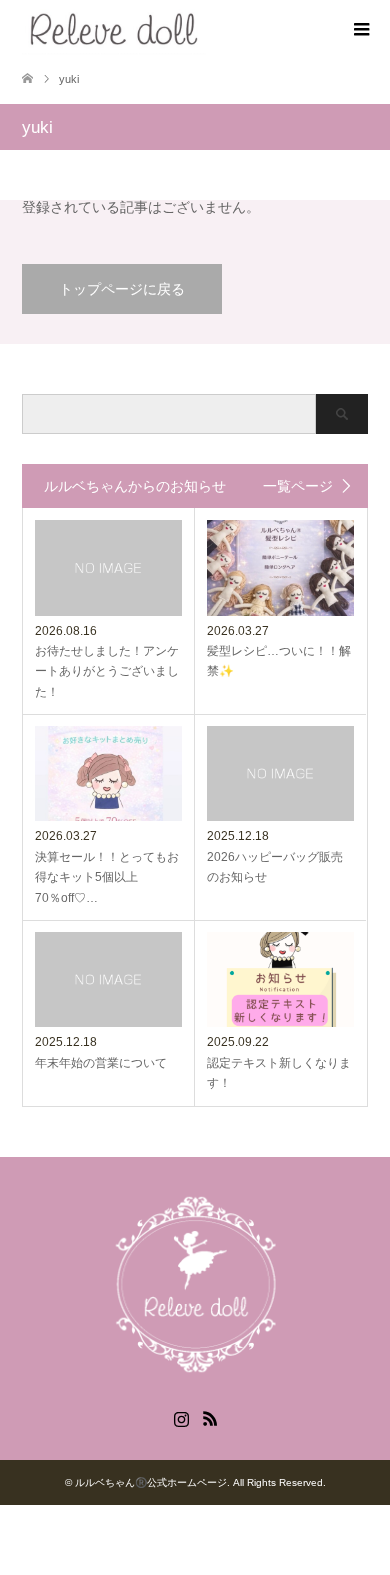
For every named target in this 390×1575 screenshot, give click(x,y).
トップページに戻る (122, 289)
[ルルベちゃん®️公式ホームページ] (206, 28)
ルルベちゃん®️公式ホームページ (151, 1482)
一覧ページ (298, 486)
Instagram (181, 1417)
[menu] (360, 30)
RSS (210, 1417)
